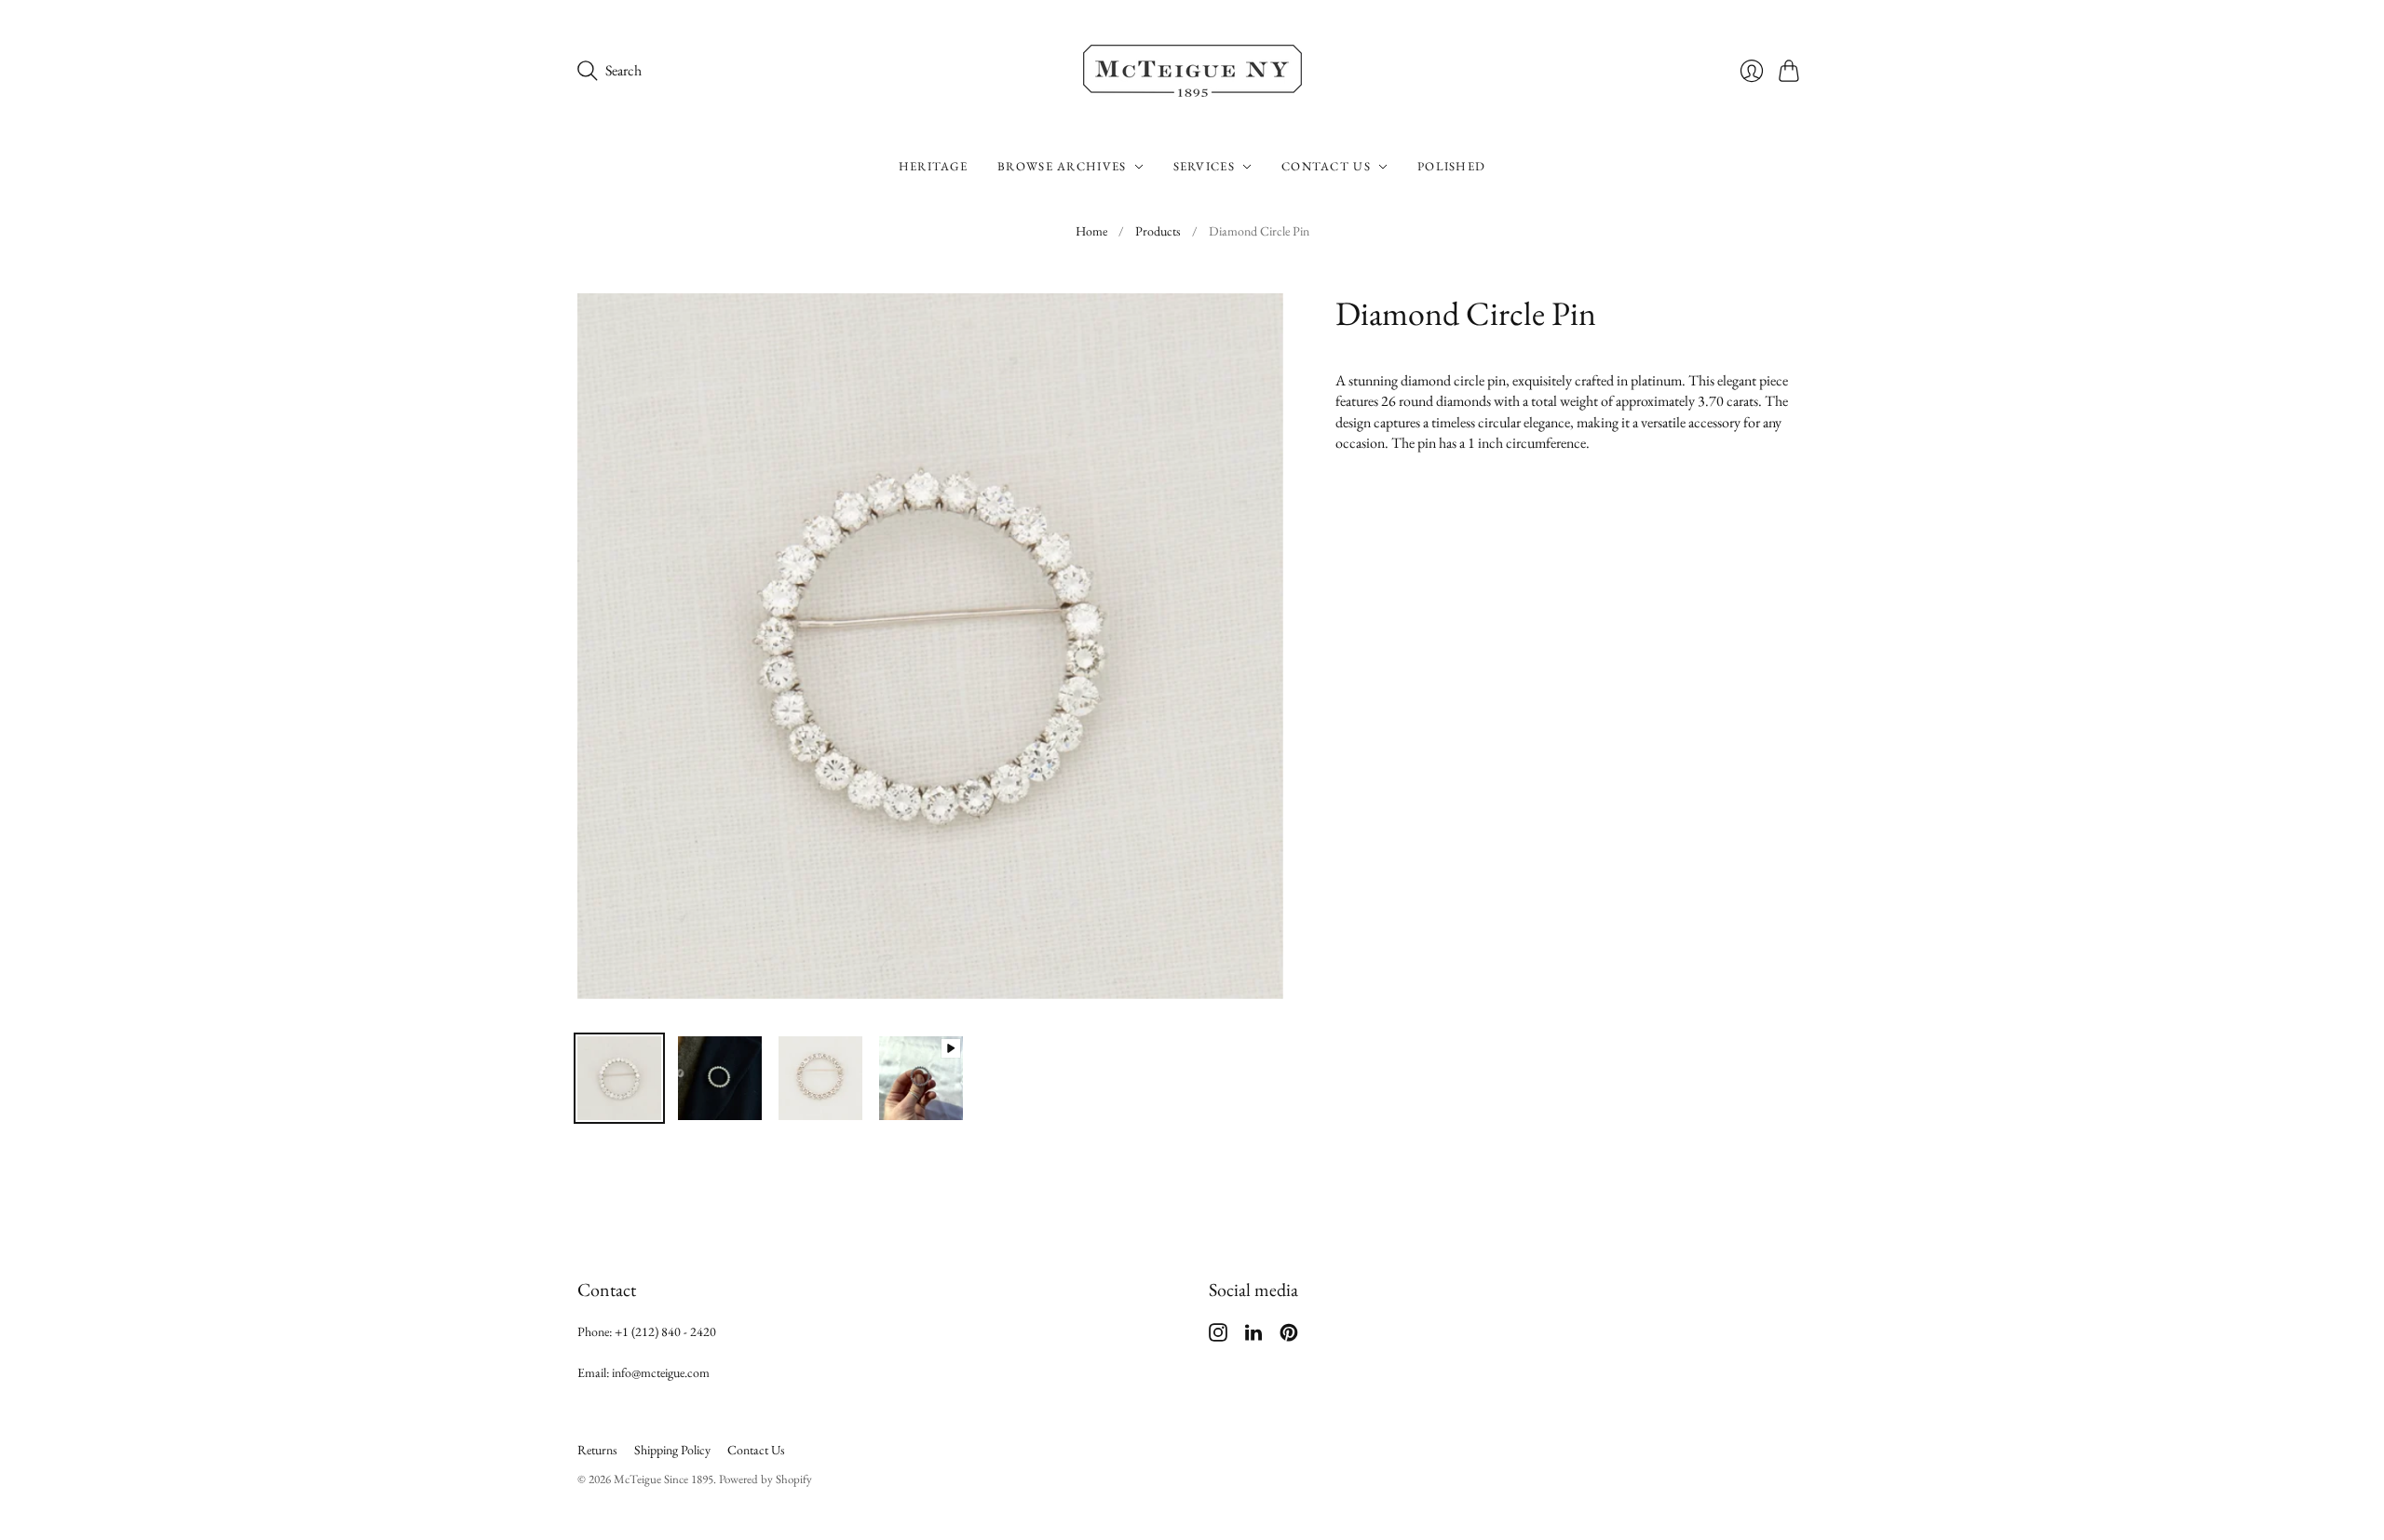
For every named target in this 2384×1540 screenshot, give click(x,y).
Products (1158, 231)
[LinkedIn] (1253, 1337)
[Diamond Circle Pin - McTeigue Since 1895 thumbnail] (619, 1078)
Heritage (933, 166)
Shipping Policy (672, 1450)
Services (1204, 166)
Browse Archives (1062, 166)
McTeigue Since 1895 (664, 1479)
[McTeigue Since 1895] (1192, 71)
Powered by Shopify (765, 1479)
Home (1091, 231)
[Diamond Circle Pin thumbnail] (921, 1078)
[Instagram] (1218, 1337)
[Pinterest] (1289, 1337)
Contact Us (1326, 166)
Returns (597, 1450)
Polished (1451, 166)
